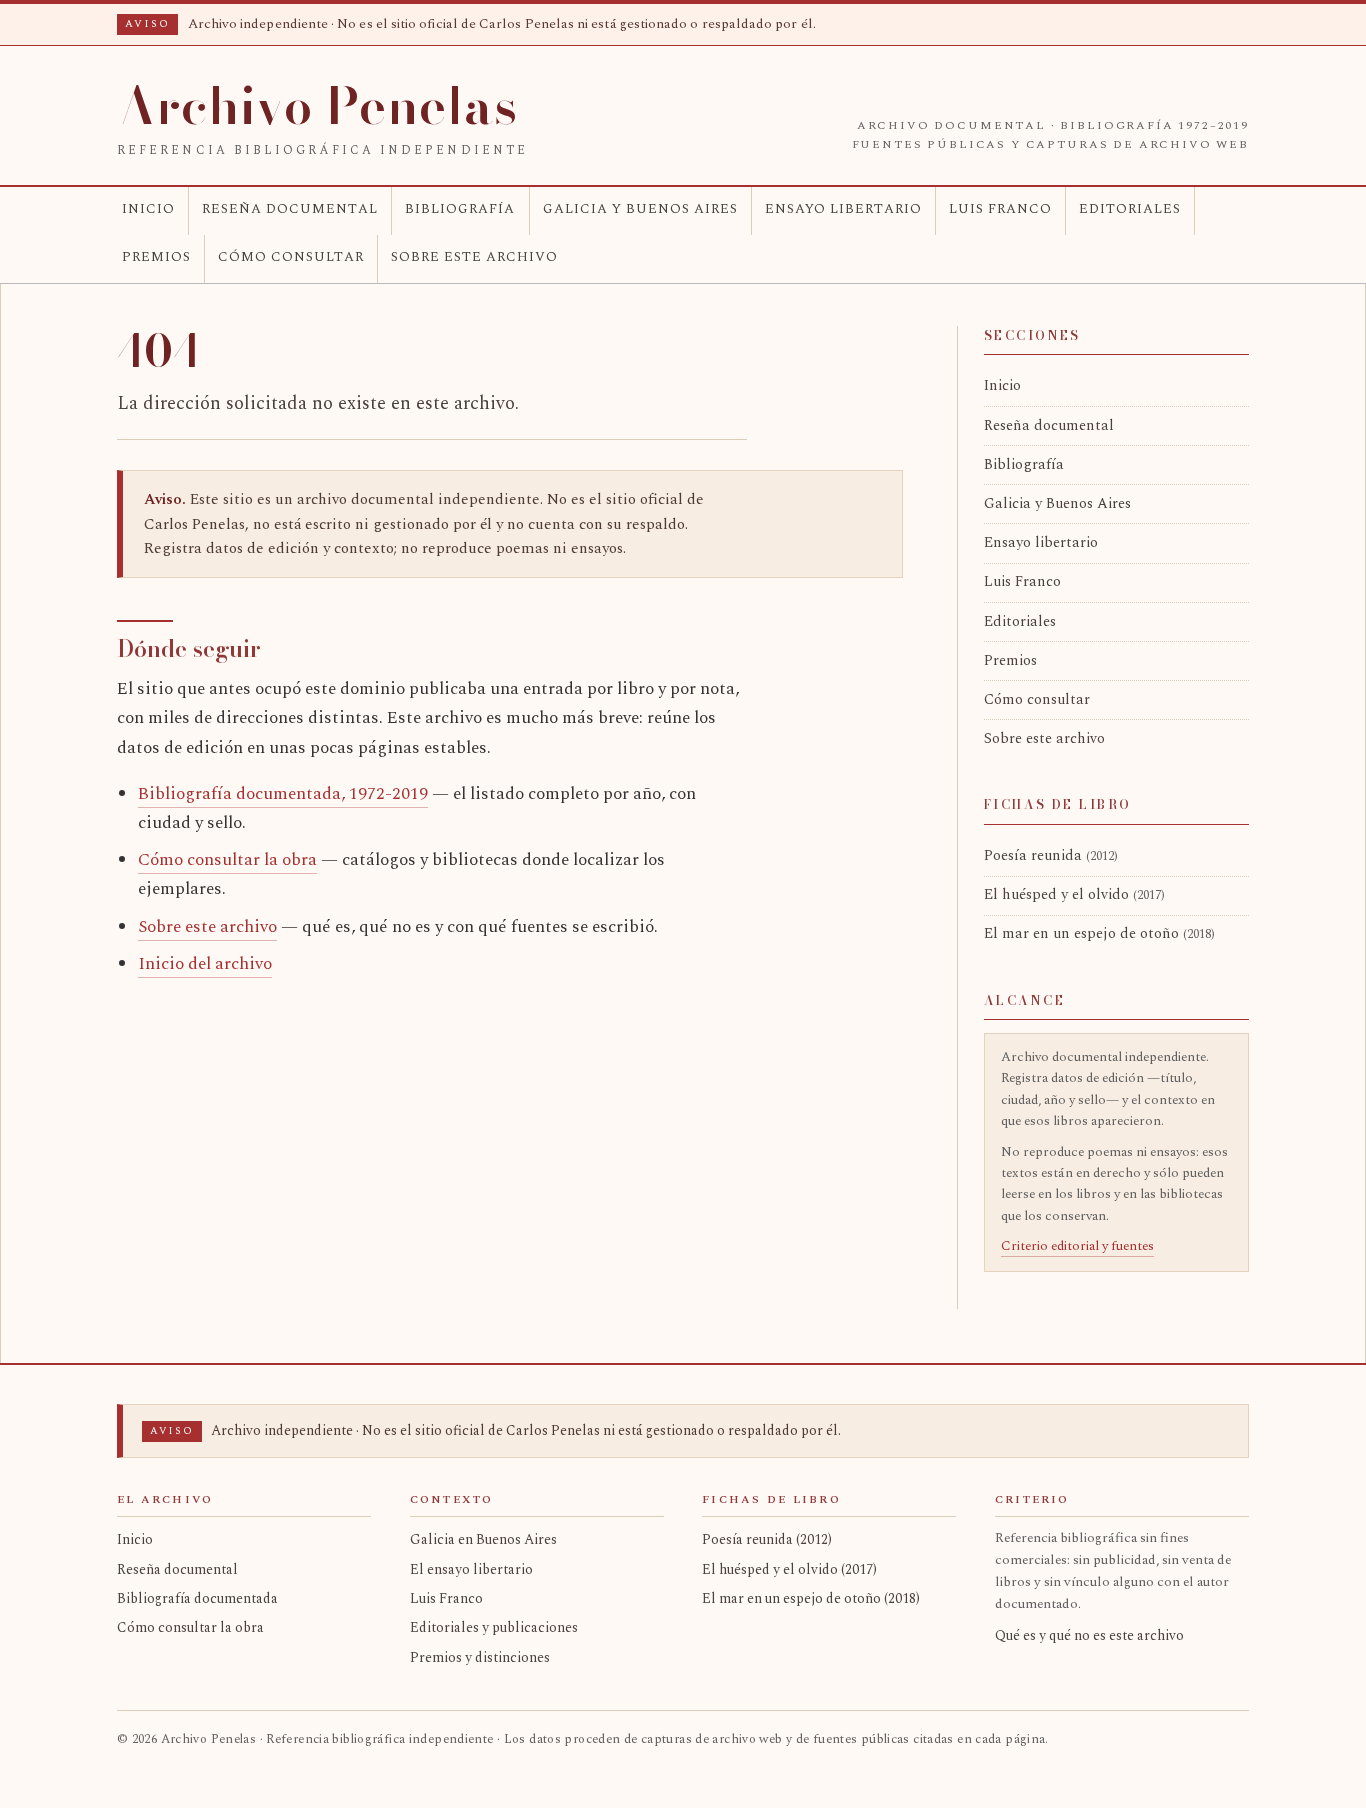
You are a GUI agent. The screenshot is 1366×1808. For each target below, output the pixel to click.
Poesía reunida (1051, 856)
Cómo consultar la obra (227, 860)
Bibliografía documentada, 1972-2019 (283, 794)
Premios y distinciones (480, 1657)
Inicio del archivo (205, 964)
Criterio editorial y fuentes (1077, 1246)
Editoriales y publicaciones (494, 1627)
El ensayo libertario (471, 1569)
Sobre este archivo (474, 257)
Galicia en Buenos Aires (483, 1539)
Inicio (148, 209)
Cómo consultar (291, 257)
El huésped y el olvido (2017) (789, 1569)
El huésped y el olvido (1074, 895)
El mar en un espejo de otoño (1099, 934)
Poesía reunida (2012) (767, 1539)
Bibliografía (460, 209)
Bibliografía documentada (197, 1598)
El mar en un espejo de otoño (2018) (811, 1598)
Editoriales (1130, 209)
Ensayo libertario (843, 209)
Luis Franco (1000, 209)
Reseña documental (290, 209)
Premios (156, 257)
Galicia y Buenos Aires (640, 209)
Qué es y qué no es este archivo (1089, 1635)
